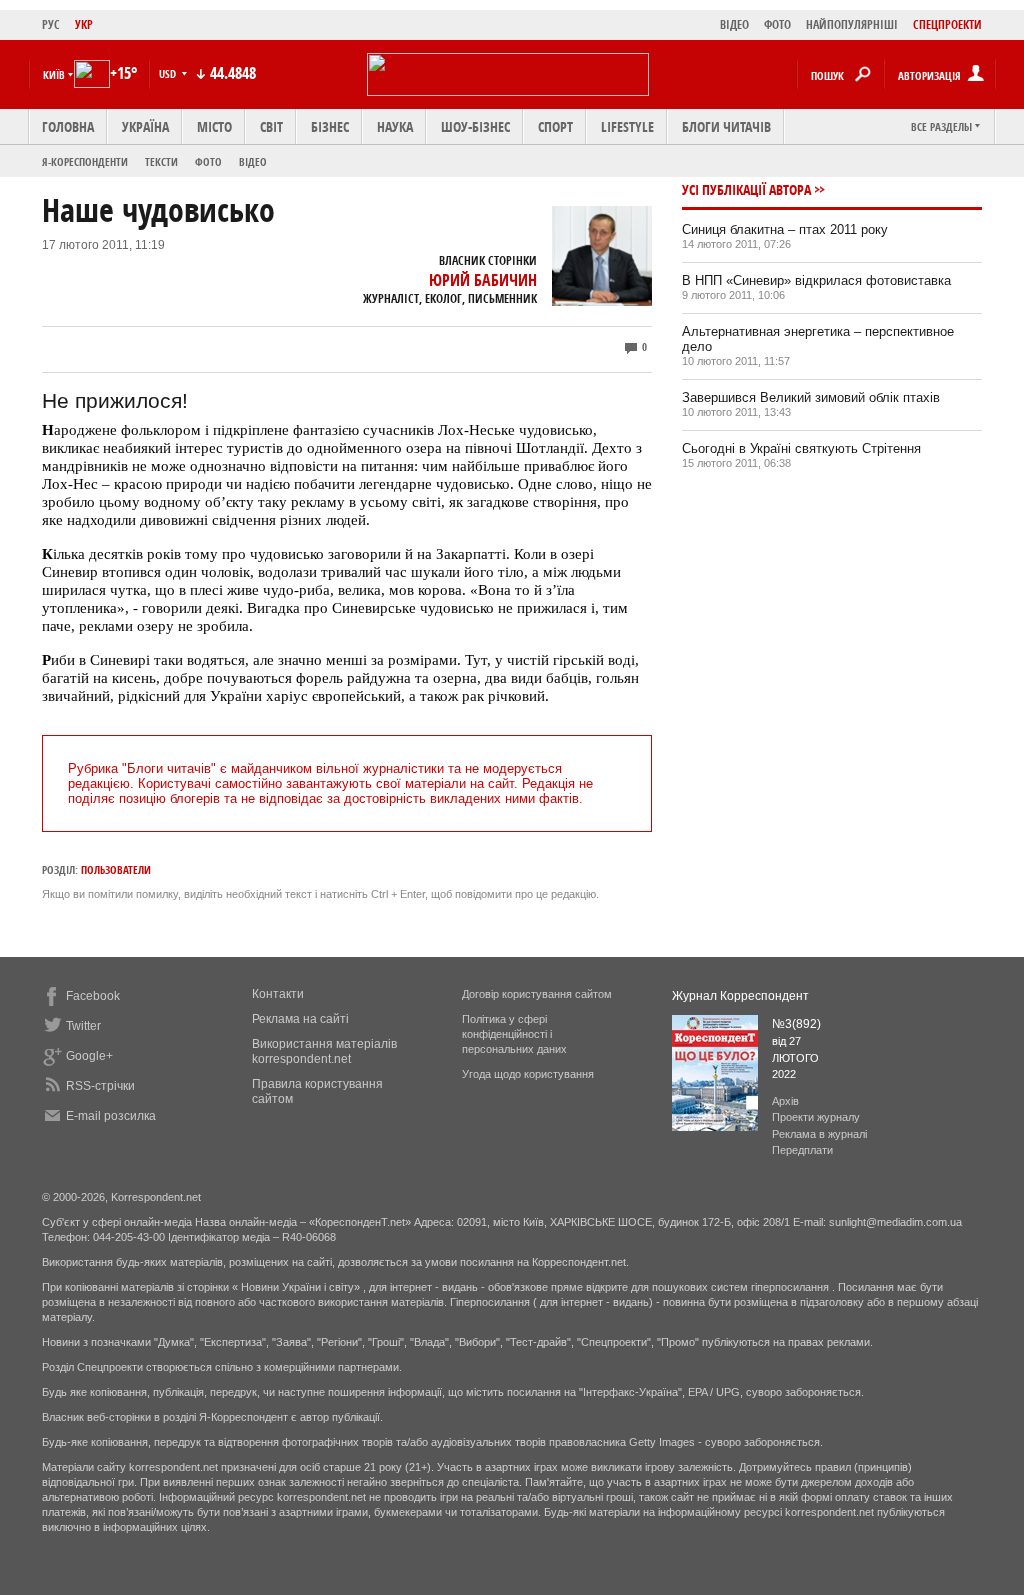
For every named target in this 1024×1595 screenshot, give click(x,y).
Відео (253, 161)
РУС (51, 24)
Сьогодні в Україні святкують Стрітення (801, 448)
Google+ (89, 1056)
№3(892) (796, 1024)
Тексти (161, 161)
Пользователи (116, 869)
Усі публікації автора (746, 189)
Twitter (83, 1026)
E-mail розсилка (111, 1116)
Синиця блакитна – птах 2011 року (785, 229)
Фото (208, 161)
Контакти (278, 994)
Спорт (555, 126)
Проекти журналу (816, 1117)
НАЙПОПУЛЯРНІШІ (852, 24)
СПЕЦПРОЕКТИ (947, 24)
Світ (271, 126)
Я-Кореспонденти (85, 161)
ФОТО (777, 24)
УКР (84, 24)
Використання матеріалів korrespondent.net (324, 1051)
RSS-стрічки (100, 1086)
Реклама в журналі (819, 1134)
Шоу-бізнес (475, 126)
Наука (395, 126)
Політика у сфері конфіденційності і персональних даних (514, 1034)
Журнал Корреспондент (740, 996)
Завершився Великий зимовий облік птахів (811, 397)
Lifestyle (627, 126)
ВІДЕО (734, 24)
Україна (145, 126)
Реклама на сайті (300, 1019)
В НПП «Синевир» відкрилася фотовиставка (816, 280)
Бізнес (330, 126)
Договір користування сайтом (537, 994)
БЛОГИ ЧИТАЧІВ (726, 126)
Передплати (802, 1150)
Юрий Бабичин (483, 280)
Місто (214, 126)
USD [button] (169, 73)
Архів (785, 1101)
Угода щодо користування (528, 1074)
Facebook (93, 996)
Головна (68, 126)
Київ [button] (54, 74)
